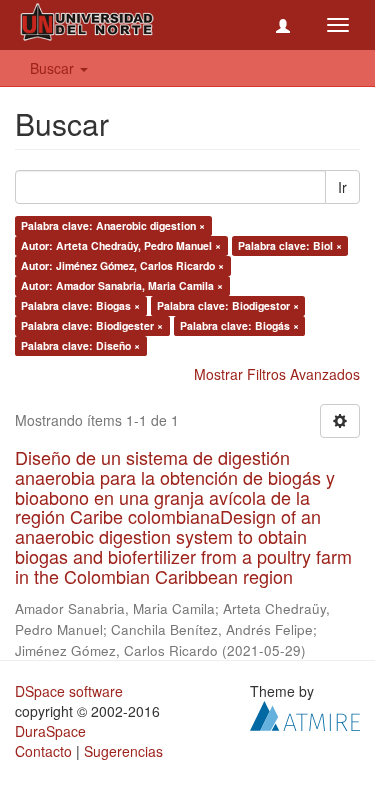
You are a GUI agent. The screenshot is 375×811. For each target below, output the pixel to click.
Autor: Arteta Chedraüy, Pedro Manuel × (121, 245)
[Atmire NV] (305, 713)
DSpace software (69, 691)
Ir (342, 187)
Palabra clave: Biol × (290, 245)
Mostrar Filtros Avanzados (277, 374)
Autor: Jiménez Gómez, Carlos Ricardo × (122, 265)
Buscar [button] (54, 68)
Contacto (43, 751)
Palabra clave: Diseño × (80, 345)
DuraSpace (50, 731)
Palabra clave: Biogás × (239, 325)
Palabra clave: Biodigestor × (228, 305)
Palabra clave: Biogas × (80, 305)
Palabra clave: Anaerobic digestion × (113, 225)
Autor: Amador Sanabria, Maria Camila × (122, 285)
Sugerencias (123, 751)
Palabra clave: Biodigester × (92, 325)
